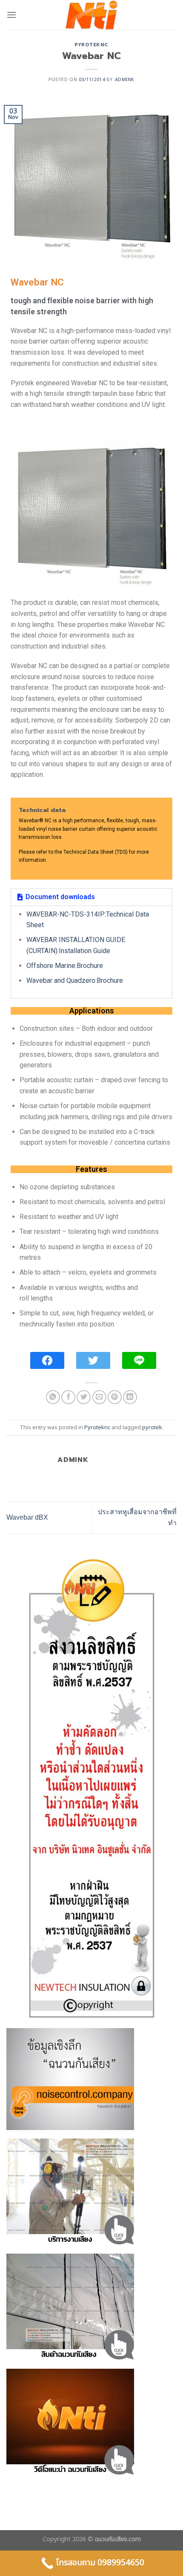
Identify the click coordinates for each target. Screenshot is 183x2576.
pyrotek (152, 1428)
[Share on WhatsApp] (53, 1397)
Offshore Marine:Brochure (65, 966)
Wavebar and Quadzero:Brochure (75, 980)
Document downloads (60, 897)
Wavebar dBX (27, 1517)
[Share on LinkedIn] (130, 1397)
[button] (91, 897)
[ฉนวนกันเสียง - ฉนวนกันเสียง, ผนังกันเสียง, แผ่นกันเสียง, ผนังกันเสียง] (91, 15)
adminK (125, 80)
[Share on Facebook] (68, 1397)
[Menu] (11, 15)
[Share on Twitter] (84, 1397)
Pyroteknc (91, 45)
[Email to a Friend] (99, 1397)
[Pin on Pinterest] (115, 1397)
